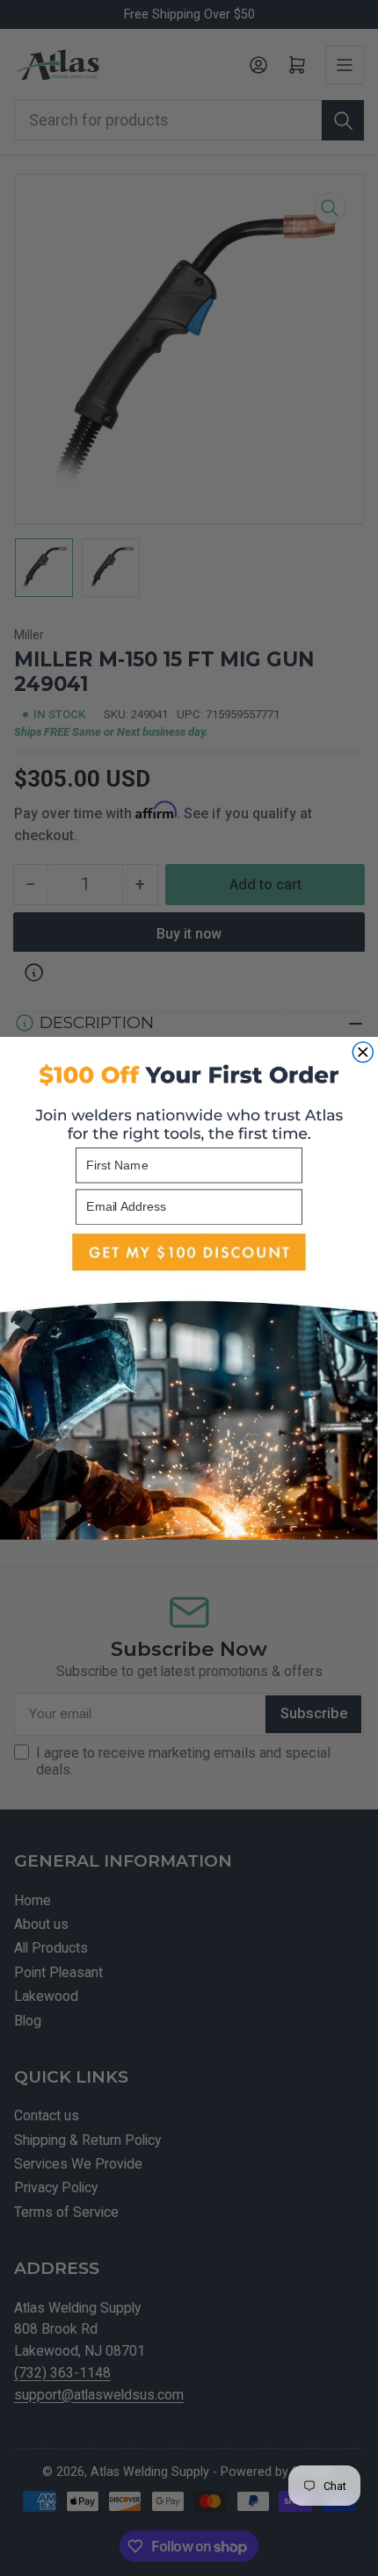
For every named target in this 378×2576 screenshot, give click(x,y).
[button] (189, 1382)
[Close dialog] (363, 1052)
